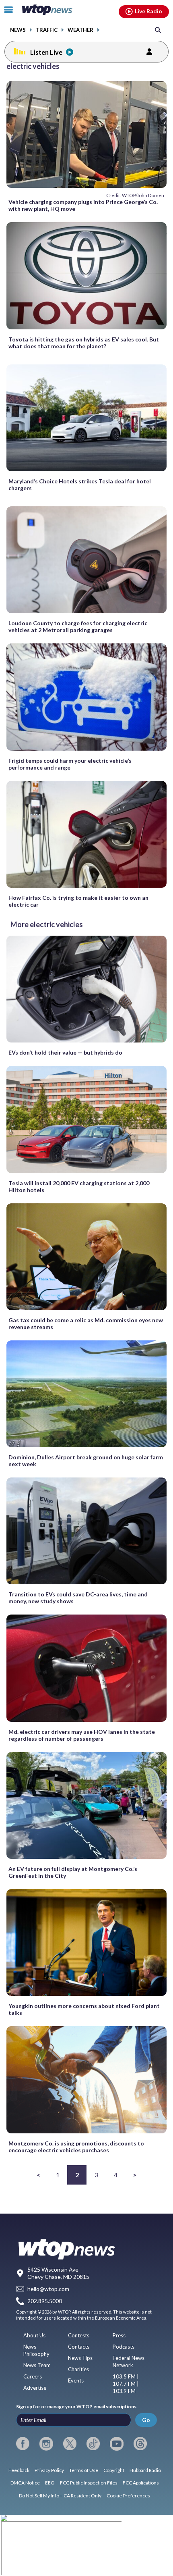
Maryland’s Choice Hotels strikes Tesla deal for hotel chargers (80, 485)
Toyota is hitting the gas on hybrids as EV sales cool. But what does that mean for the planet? (84, 343)
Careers (33, 2376)
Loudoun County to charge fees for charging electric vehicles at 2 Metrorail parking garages (78, 626)
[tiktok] (93, 2444)
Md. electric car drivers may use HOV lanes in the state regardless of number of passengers (82, 1735)
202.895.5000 (45, 2301)
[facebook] (23, 2444)
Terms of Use (84, 2470)
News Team (37, 2365)
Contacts (79, 2347)
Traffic (47, 30)
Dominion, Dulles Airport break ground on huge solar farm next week (86, 1461)
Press (119, 2335)
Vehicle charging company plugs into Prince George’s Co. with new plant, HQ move (83, 205)
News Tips (80, 2358)
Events (76, 2380)
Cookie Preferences (128, 2496)
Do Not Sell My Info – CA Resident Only (60, 2496)
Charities (78, 2369)
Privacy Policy (49, 2470)
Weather (80, 30)
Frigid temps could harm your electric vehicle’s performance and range (70, 764)
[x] (70, 2444)
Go (146, 2420)
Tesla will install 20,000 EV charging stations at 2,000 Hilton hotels (79, 1186)
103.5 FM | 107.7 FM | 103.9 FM (126, 2384)
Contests (79, 2335)
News (18, 30)
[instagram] (46, 2444)
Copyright (114, 2470)
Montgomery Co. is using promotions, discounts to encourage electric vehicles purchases (76, 2147)
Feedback (19, 2470)
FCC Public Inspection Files (89, 2483)
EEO (50, 2483)
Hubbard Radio (145, 2470)
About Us (34, 2335)
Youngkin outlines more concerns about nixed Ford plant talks (84, 2009)
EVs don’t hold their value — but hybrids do (65, 1052)
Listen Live (46, 52)
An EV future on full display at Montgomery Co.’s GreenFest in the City (73, 1872)
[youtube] (116, 2444)
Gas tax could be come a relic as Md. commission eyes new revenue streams (86, 1323)
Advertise (35, 2388)
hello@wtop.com (48, 2289)
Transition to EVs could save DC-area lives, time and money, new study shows (78, 1598)
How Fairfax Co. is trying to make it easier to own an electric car (78, 901)
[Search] (158, 30)
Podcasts (124, 2347)
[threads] (140, 2444)
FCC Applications (141, 2483)
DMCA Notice (25, 2483)
